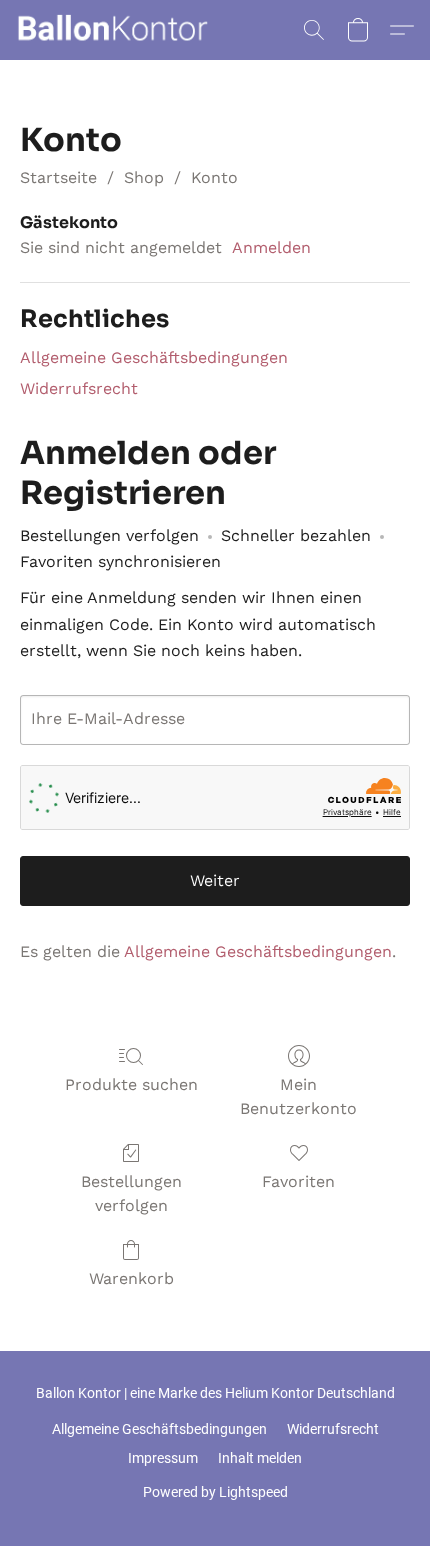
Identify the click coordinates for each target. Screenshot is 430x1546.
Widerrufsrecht (79, 388)
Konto (214, 177)
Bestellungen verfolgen (131, 1193)
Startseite (58, 177)
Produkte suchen (131, 1084)
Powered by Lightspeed (215, 1492)
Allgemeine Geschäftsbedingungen (154, 357)
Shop (144, 177)
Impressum (163, 1458)
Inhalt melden (260, 1458)
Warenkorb (131, 1278)
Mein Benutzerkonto (298, 1096)
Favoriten (298, 1181)
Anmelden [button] (271, 247)
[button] (117, 30)
